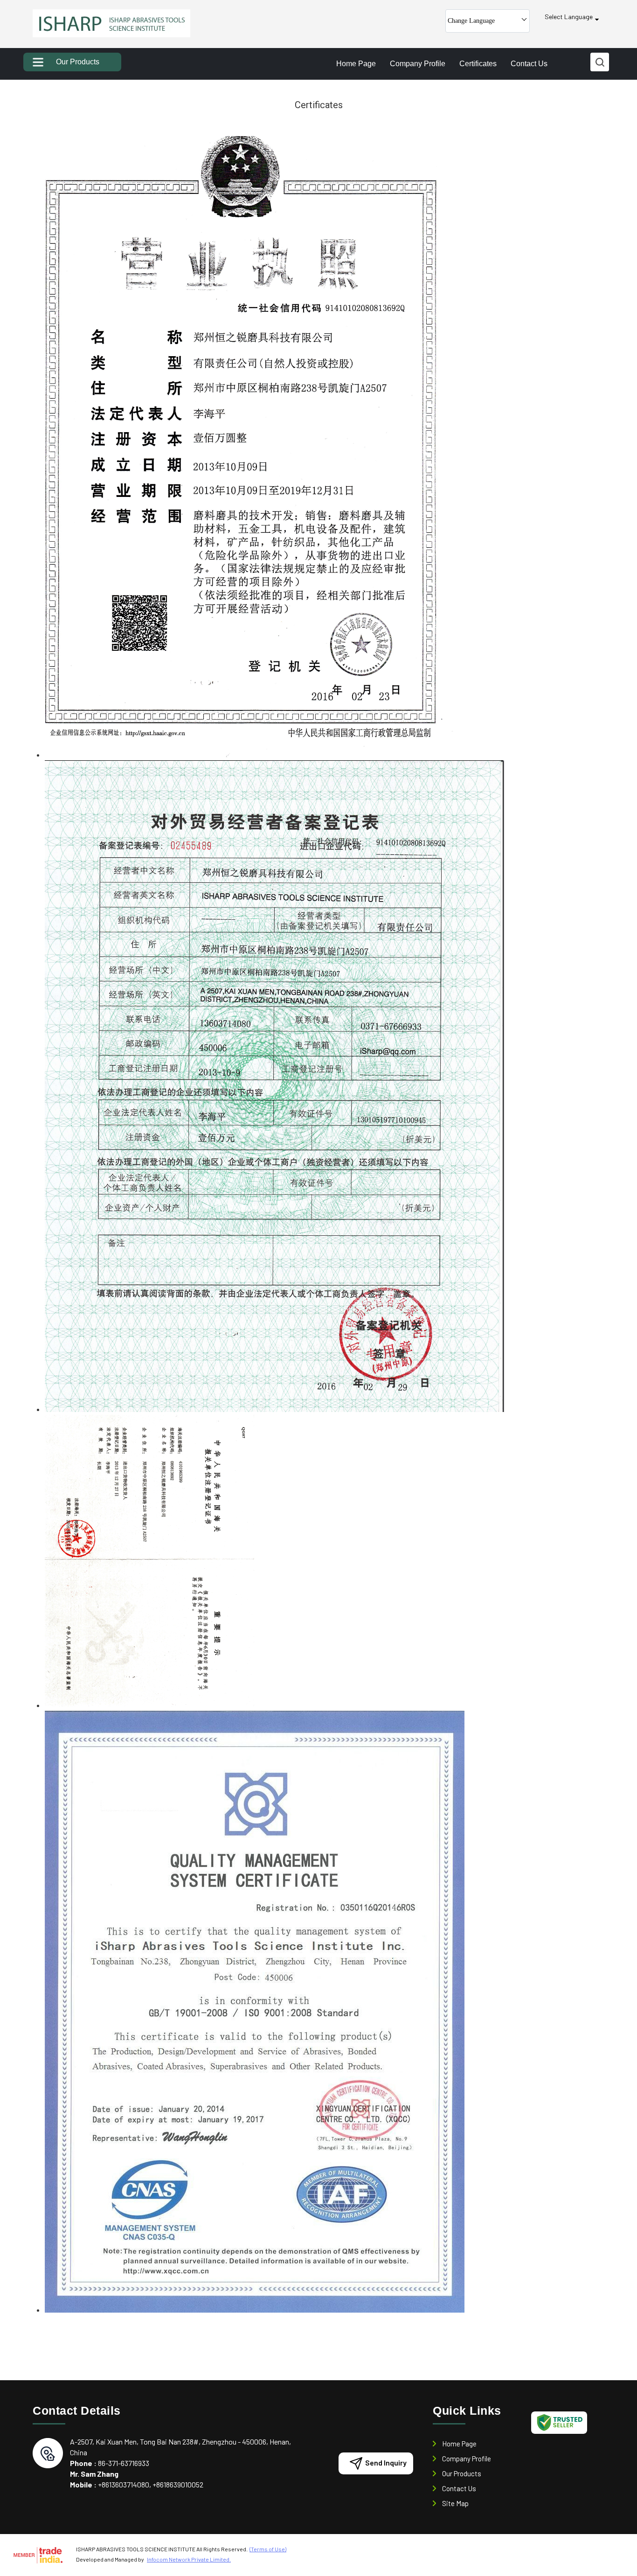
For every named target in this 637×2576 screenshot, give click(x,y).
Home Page (356, 64)
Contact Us (529, 64)
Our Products (78, 62)
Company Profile (418, 64)
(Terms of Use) (268, 2549)
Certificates (478, 64)
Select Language (569, 17)
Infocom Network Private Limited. (189, 2559)
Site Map (455, 2503)
